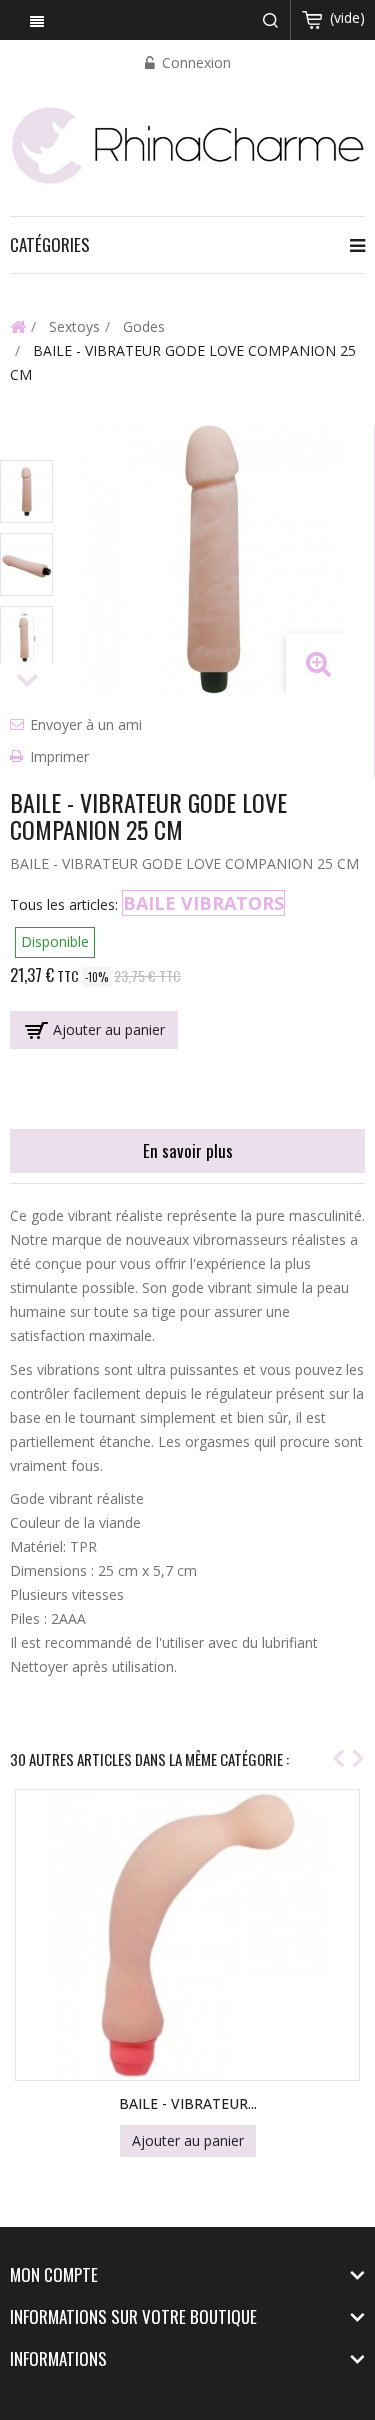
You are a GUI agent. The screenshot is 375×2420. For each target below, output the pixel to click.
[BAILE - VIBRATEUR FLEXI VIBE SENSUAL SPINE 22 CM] (188, 1935)
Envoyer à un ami (86, 724)
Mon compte (54, 2274)
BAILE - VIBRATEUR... (188, 2103)
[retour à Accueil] (18, 326)
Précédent (27, 442)
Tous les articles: (64, 904)
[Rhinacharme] (187, 143)
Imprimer (59, 756)
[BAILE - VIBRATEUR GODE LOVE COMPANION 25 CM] (26, 491)
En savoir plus (188, 1150)
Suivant (27, 681)
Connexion (194, 62)
